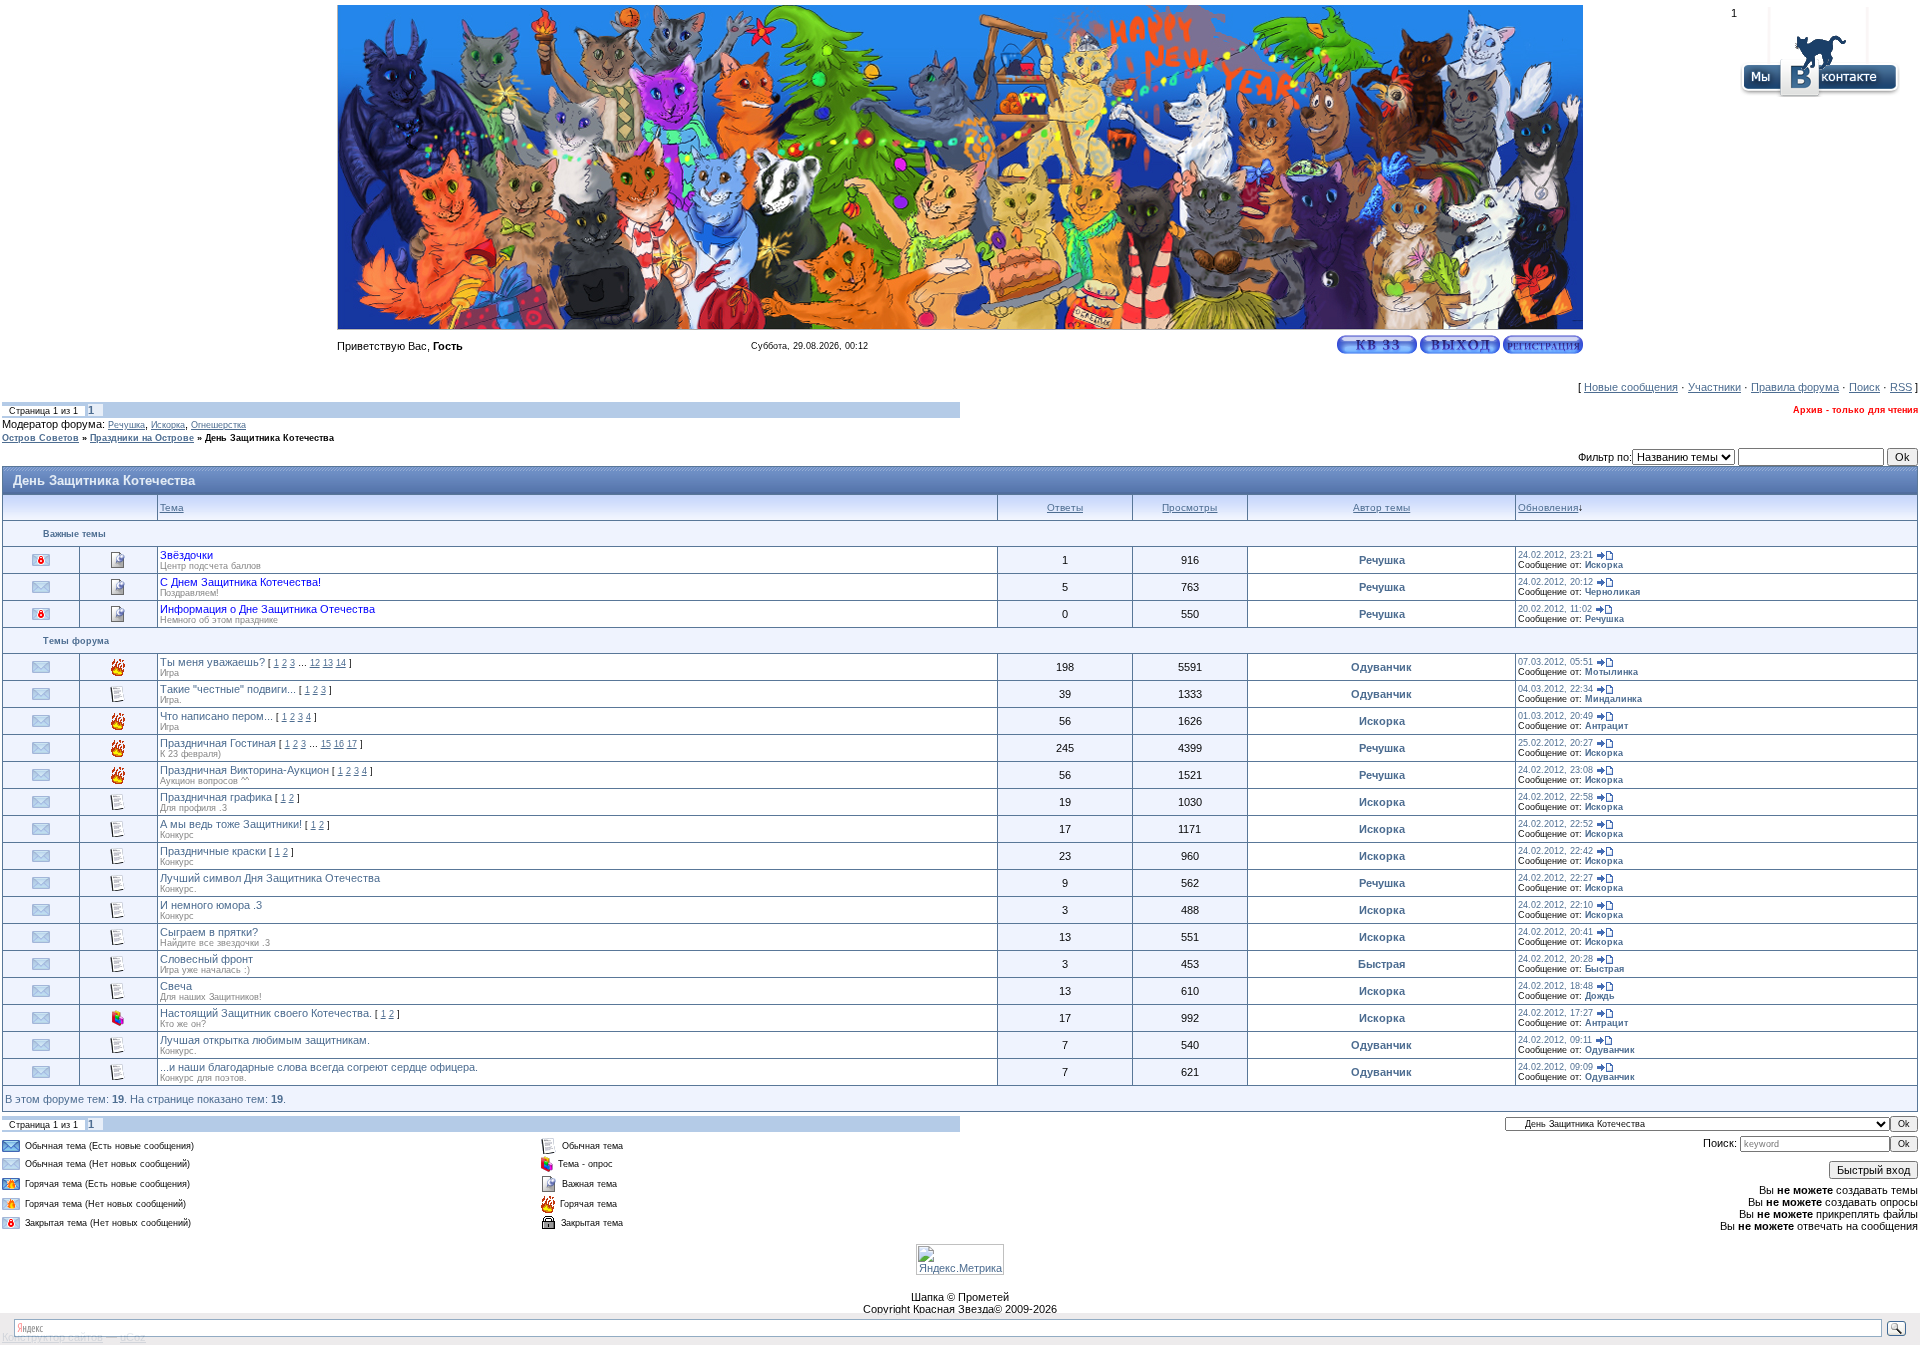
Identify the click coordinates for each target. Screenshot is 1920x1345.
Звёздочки (186, 555)
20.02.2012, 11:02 (1555, 609)
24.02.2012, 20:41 (1555, 932)
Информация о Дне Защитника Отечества (267, 609)
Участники (1714, 387)
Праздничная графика (216, 797)
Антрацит (1606, 726)
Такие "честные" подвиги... (228, 689)
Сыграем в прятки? (209, 932)
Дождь (1600, 996)
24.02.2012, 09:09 (1555, 1067)
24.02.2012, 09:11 (1555, 1040)
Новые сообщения (1631, 387)
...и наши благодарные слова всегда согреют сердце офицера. (319, 1067)
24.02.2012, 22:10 (1555, 905)
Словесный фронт (206, 959)
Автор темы (1381, 507)
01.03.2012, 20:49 (1555, 716)
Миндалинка (1613, 699)
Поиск (1864, 387)
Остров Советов (40, 438)
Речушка (126, 425)
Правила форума (1795, 387)
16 (339, 744)
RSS (1901, 387)
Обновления (1548, 507)
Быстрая (1381, 964)
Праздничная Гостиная (218, 743)
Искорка (168, 425)
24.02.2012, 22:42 (1555, 851)
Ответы (1065, 507)
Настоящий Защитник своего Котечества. (266, 1013)
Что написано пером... (216, 716)
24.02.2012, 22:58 (1555, 797)
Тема (172, 507)
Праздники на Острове (142, 438)
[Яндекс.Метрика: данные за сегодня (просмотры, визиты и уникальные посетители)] (960, 1259)
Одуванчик (1381, 667)
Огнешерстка (218, 425)
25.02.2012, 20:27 (1555, 743)
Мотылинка (1611, 672)
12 (315, 663)
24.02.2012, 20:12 (1555, 582)
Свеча (176, 986)
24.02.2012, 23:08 (1555, 770)
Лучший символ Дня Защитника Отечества (270, 878)
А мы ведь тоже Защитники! (231, 824)
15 (326, 744)
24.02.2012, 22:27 (1555, 878)
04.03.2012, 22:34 (1555, 689)
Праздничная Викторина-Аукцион (244, 770)
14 (341, 663)
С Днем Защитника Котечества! (240, 582)
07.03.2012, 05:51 (1555, 662)
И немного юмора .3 (211, 905)
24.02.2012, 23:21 (1555, 555)
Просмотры (1189, 507)
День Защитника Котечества (269, 438)
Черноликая (1612, 592)
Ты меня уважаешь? (212, 662)
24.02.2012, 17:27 (1555, 1013)
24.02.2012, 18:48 (1555, 986)
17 (352, 744)
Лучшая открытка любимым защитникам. (265, 1040)
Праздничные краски (213, 851)
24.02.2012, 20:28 (1555, 959)
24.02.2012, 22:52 (1555, 824)
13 (328, 663)
